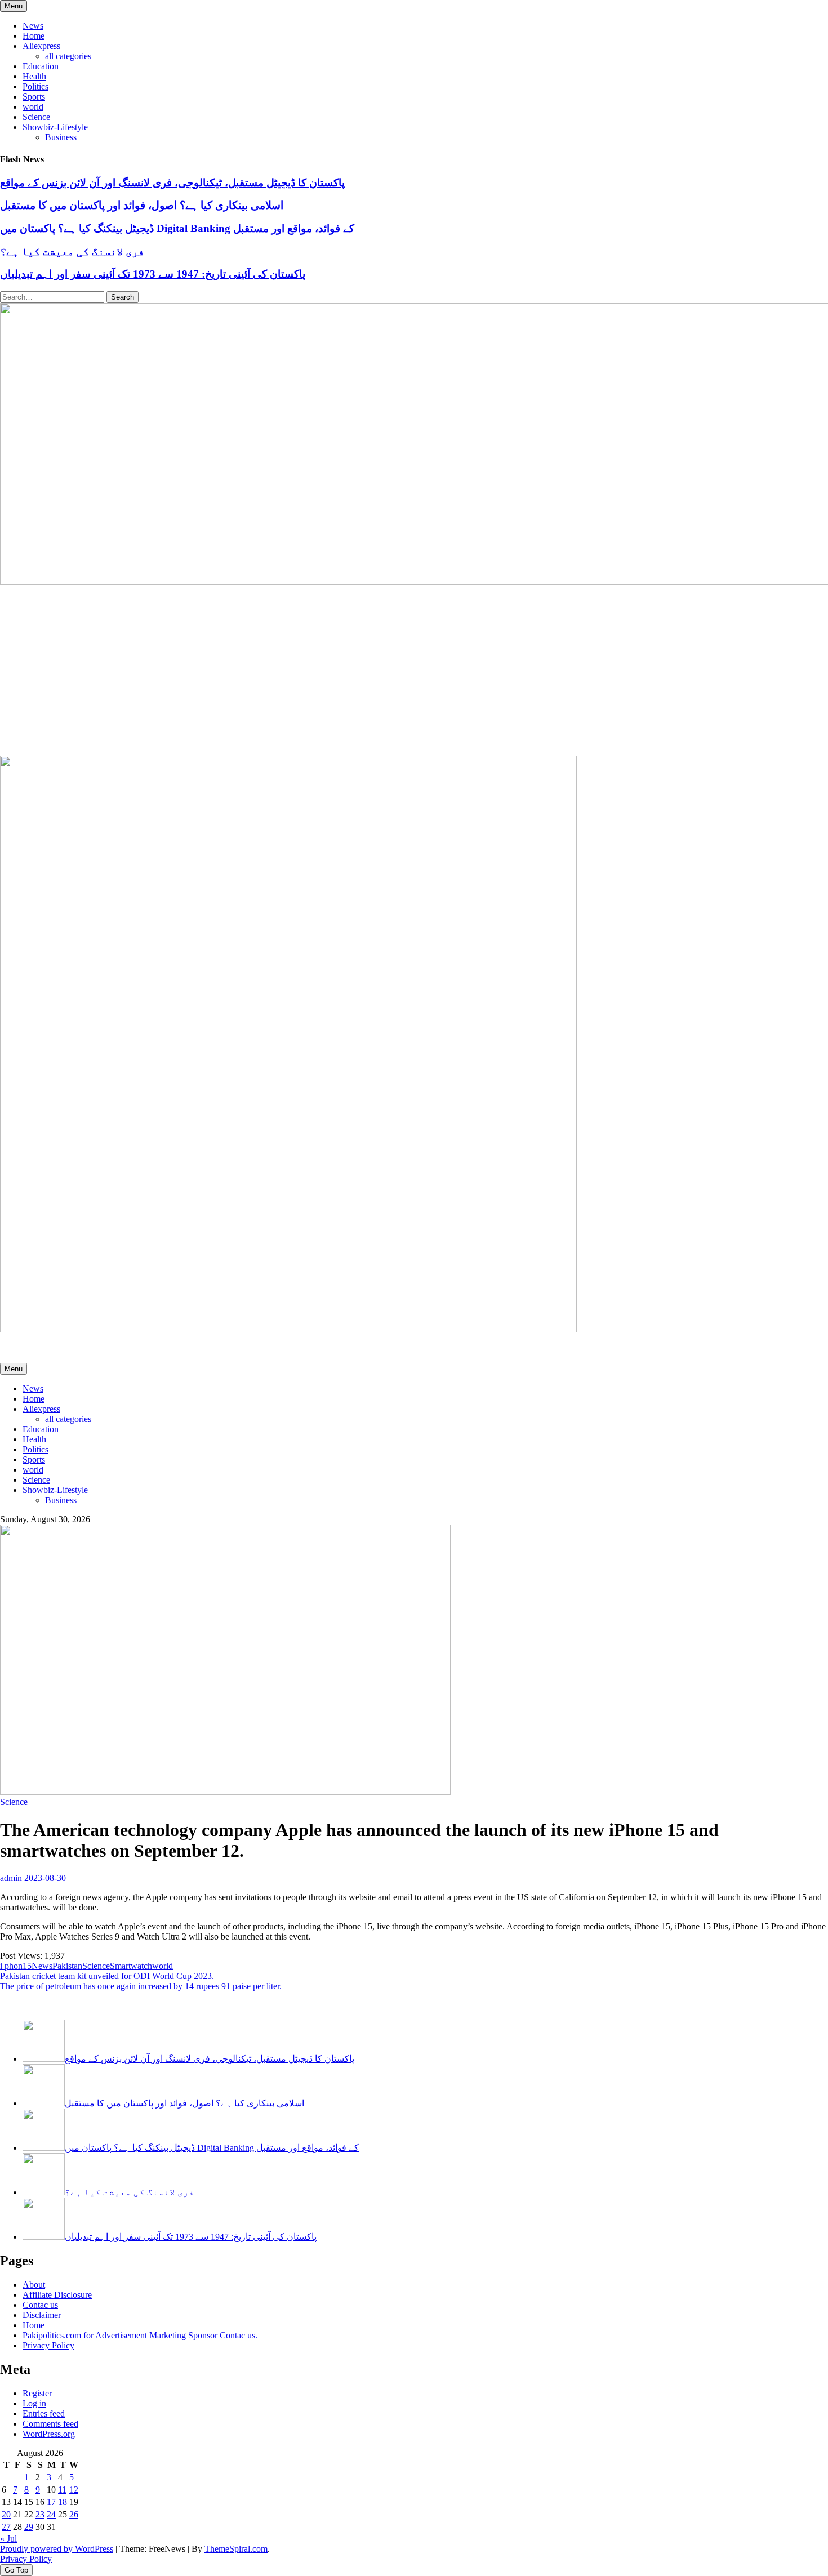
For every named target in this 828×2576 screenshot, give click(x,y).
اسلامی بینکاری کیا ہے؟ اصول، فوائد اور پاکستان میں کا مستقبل (142, 205)
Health (34, 76)
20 (6, 2514)
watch (141, 1966)
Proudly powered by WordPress (57, 2549)
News (33, 26)
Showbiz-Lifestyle (55, 127)
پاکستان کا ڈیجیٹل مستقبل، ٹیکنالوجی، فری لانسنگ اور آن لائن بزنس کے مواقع (172, 183)
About (34, 2285)
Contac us (40, 2305)
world (33, 107)
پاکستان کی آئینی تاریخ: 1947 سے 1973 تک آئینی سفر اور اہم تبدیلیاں (153, 274)
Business (61, 137)
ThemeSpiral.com (236, 2549)
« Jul (8, 2539)
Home (34, 36)
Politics (35, 86)
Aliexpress (41, 46)
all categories (68, 56)
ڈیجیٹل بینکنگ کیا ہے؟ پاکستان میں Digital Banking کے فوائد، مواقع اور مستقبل (177, 228)
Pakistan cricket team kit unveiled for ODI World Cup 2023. (107, 1976)
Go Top (16, 2570)
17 (51, 2502)
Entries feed (44, 2414)
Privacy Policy (48, 2345)
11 (62, 2490)
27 (6, 2527)
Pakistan (67, 1966)
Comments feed (50, 2424)
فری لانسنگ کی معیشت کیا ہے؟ (72, 251)
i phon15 (16, 1966)
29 (29, 2527)
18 (63, 2502)
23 (40, 2514)
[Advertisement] (414, 671)
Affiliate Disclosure (57, 2295)
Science (36, 117)
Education (41, 66)
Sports (34, 97)
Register (37, 2393)
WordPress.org (49, 2434)
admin (11, 1878)
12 (74, 2490)
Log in (34, 2403)
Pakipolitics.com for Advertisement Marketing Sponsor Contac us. (140, 2335)
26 (74, 2514)
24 (51, 2514)
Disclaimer (42, 2315)
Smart (120, 1966)
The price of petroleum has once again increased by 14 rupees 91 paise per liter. (141, 1986)
